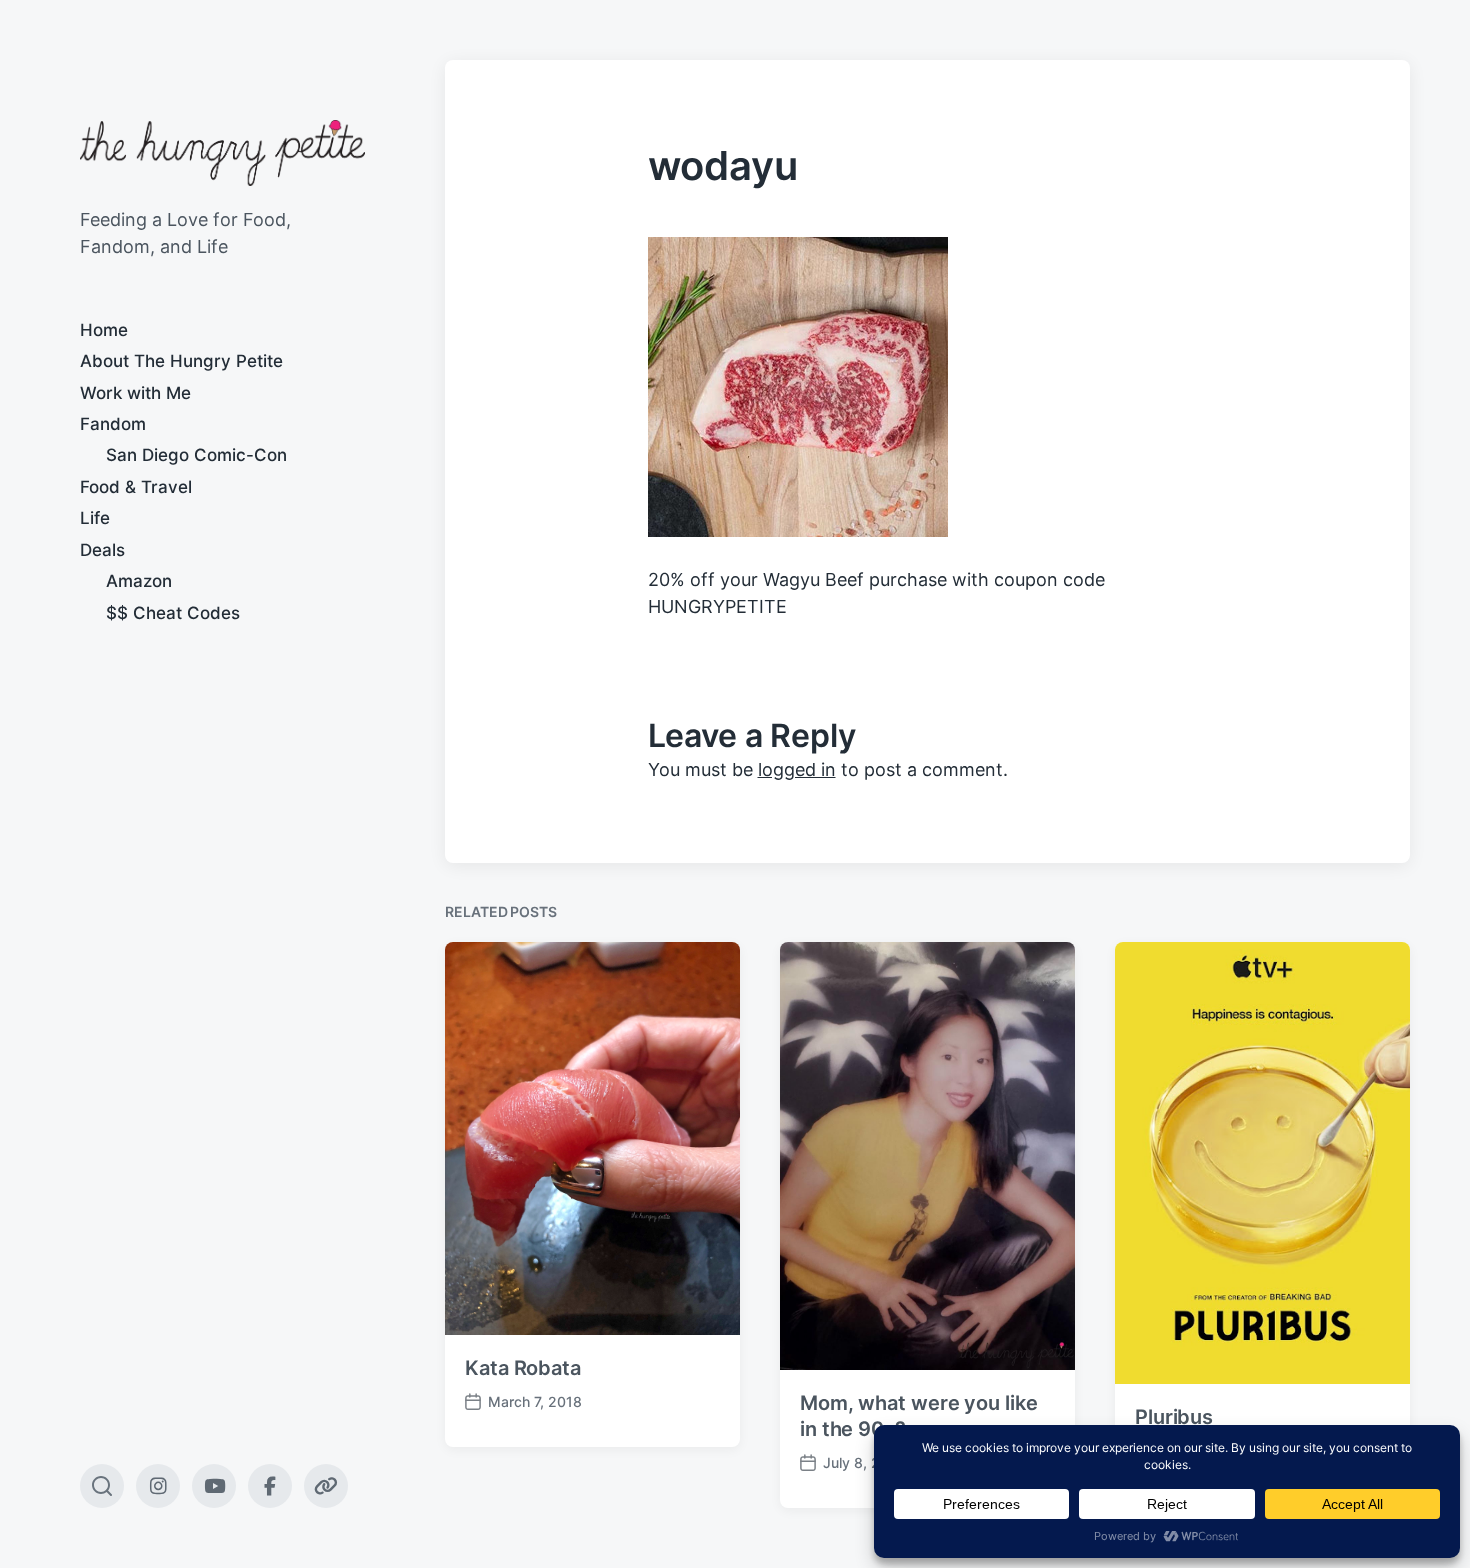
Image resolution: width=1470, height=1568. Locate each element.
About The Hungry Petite (181, 361)
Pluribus (1174, 1417)
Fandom (113, 424)
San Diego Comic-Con (196, 455)
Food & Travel (136, 487)
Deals (102, 550)
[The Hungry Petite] (222, 153)
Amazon (139, 581)
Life (95, 518)
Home (104, 330)
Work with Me (135, 393)
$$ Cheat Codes (173, 613)
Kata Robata (523, 1368)
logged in (797, 769)
